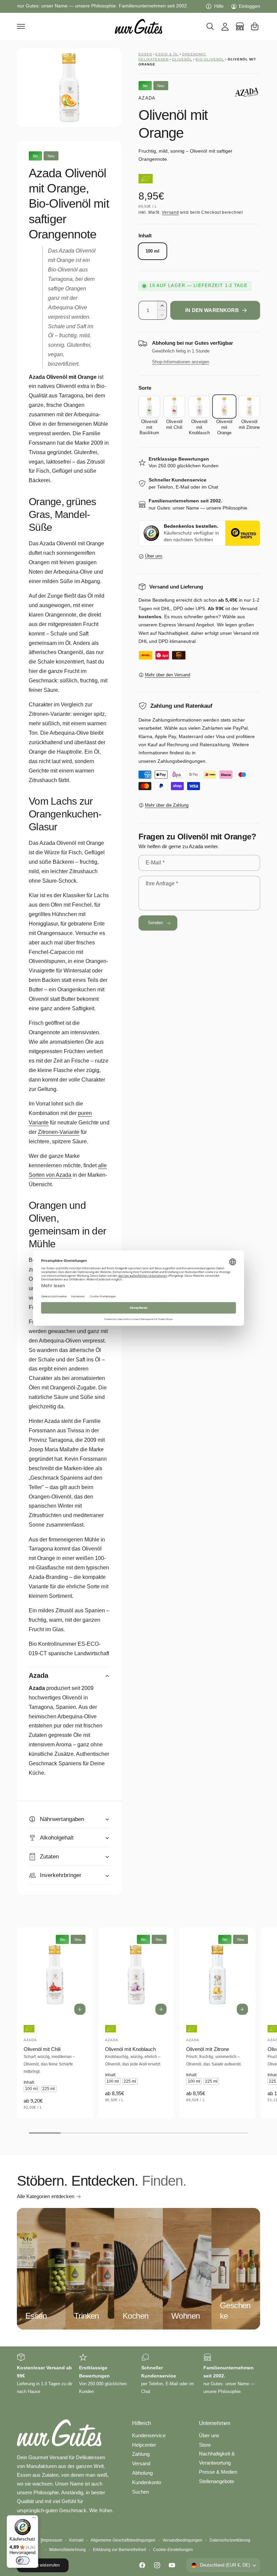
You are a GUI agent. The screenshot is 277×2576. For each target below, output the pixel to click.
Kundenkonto (147, 2482)
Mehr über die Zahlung (167, 805)
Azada (147, 98)
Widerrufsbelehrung (67, 2550)
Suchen (141, 2492)
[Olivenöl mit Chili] (174, 407)
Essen (145, 54)
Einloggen (249, 6)
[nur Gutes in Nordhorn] (240, 26)
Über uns (154, 556)
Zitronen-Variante (59, 1132)
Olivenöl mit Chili (42, 2049)
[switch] (23, 2560)
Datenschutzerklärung (230, 2540)
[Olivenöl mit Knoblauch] (199, 407)
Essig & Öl (167, 54)
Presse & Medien (218, 2472)
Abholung (142, 2473)
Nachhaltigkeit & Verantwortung (217, 2458)
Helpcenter (144, 2445)
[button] (21, 26)
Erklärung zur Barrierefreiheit (119, 2550)
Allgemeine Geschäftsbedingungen (123, 2540)
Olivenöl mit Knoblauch (130, 2049)
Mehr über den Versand (168, 675)
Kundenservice (149, 2436)
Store (205, 2445)
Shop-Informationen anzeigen (181, 362)
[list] (138, 2374)
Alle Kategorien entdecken (46, 2196)
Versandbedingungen (182, 2540)
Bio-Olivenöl (210, 59)
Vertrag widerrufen (43, 2565)
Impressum (52, 2540)
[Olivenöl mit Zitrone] (249, 407)
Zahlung (141, 2454)
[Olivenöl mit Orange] (224, 407)
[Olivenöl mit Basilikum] (149, 407)
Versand (170, 212)
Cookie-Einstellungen (173, 2550)
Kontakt (76, 2540)
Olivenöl (182, 59)
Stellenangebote (217, 2481)
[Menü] (34, 2519)
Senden (156, 923)
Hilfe (219, 6)
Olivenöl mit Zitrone (207, 2049)
